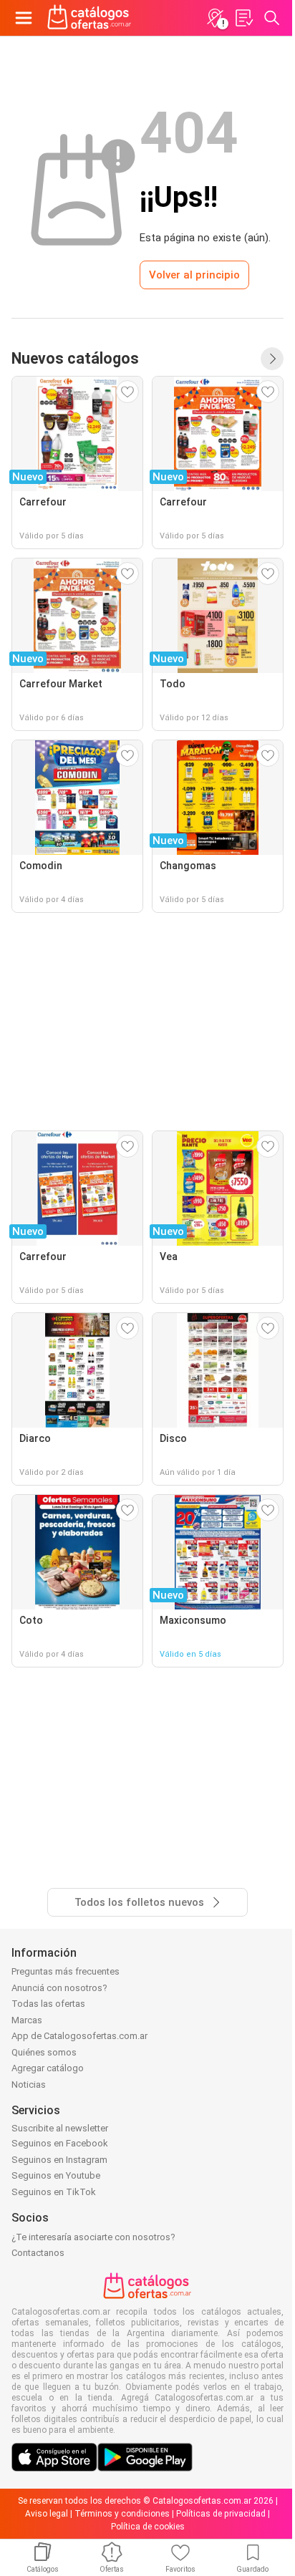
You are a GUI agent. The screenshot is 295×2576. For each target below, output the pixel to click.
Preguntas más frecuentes (66, 1971)
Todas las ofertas (48, 2004)
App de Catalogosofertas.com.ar (79, 2036)
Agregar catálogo (48, 2068)
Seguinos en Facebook (60, 2143)
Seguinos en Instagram (59, 2160)
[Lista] (243, 18)
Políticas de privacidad (221, 2514)
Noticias (29, 2084)
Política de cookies (148, 2527)
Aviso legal (47, 2514)
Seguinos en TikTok (54, 2192)
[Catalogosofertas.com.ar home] (90, 18)
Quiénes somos (44, 2052)
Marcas (27, 2020)
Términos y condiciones (122, 2514)
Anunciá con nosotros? (59, 1988)
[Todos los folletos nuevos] (272, 359)
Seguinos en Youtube (56, 2175)
